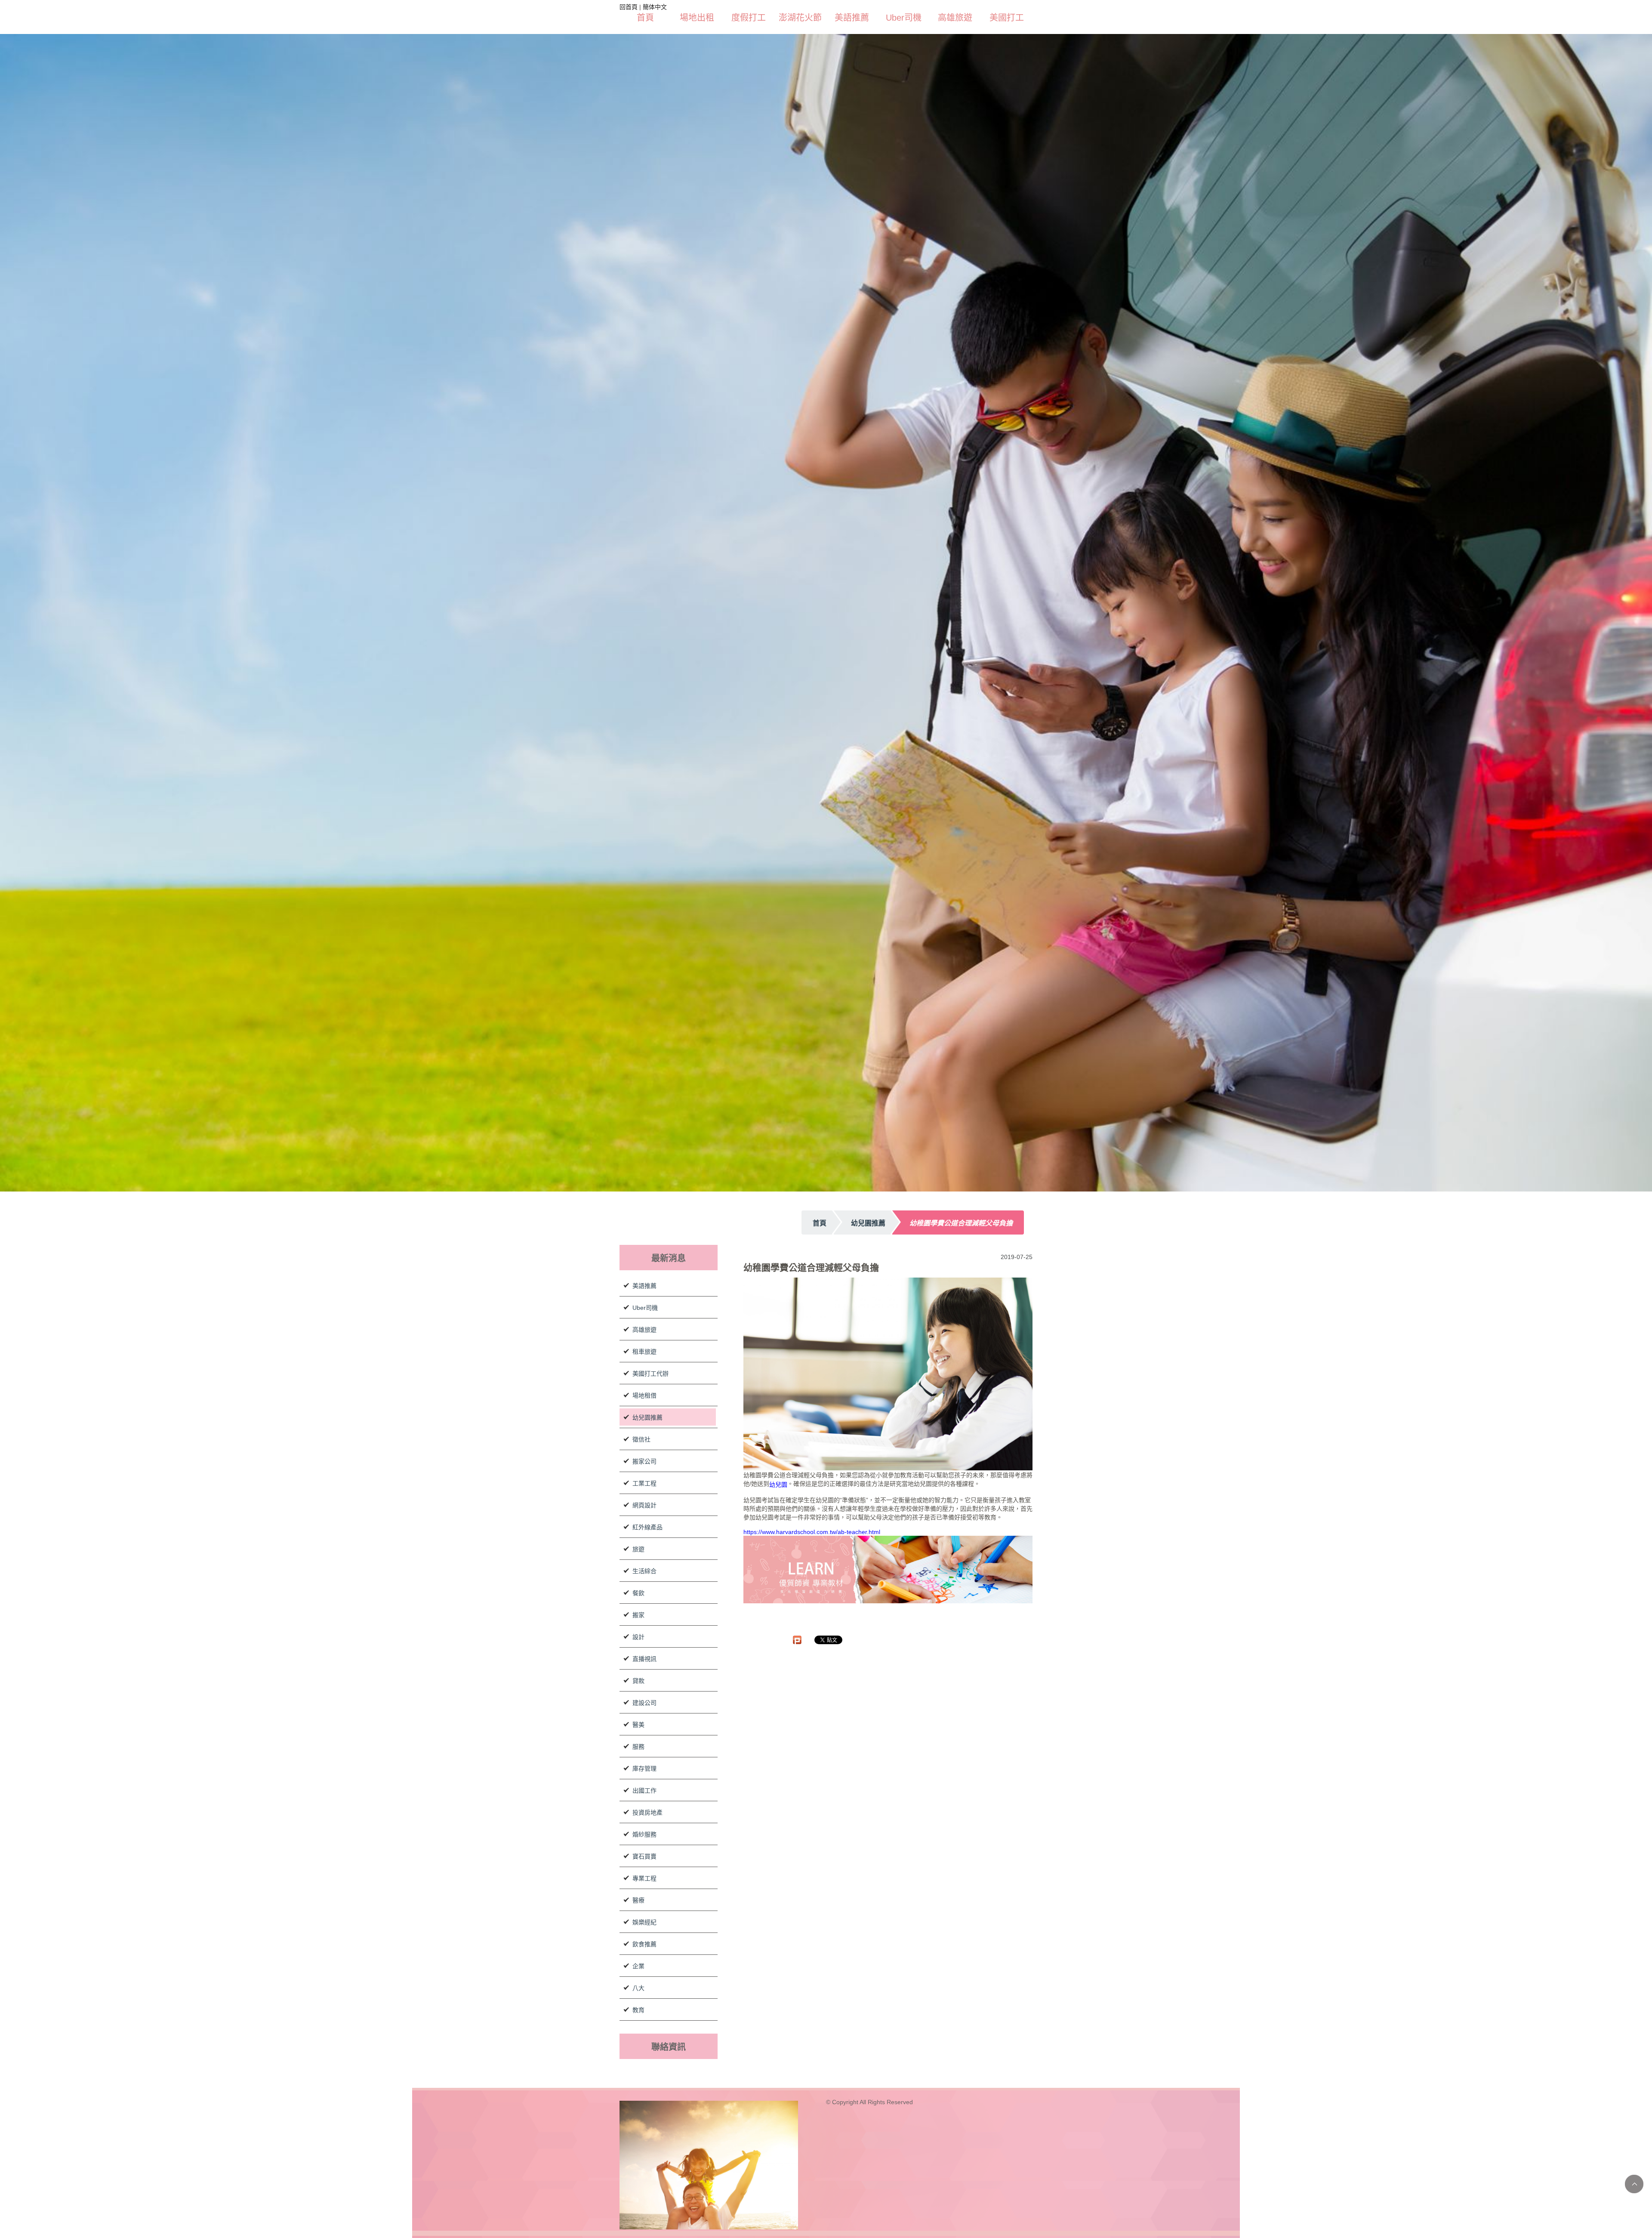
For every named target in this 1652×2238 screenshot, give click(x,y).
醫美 (638, 1669)
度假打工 (749, 18)
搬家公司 (644, 1405)
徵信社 (641, 1383)
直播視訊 (644, 1603)
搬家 (638, 1559)
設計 (638, 1581)
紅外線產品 (647, 1471)
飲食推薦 (644, 1888)
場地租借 (644, 1340)
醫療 (638, 1844)
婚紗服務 (644, 1778)
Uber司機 (904, 18)
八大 (638, 1932)
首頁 (645, 18)
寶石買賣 (644, 1800)
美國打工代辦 (650, 1318)
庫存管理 (644, 1713)
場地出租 (697, 18)
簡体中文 (655, 7)
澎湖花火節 (800, 18)
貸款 (638, 1625)
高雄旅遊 (955, 18)
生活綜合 (644, 1515)
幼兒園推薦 (647, 1361)
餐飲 (638, 1537)
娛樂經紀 (644, 1866)
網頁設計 (644, 1449)
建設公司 (644, 1647)
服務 (638, 1691)
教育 (638, 1954)
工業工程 (644, 1427)
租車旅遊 (644, 1296)
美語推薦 (852, 18)
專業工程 (644, 1822)
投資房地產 (647, 1756)
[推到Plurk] (797, 1584)
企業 (638, 1910)
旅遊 (638, 1493)
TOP (1634, 2184)
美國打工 (1007, 18)
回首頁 (629, 7)
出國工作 (644, 1735)
